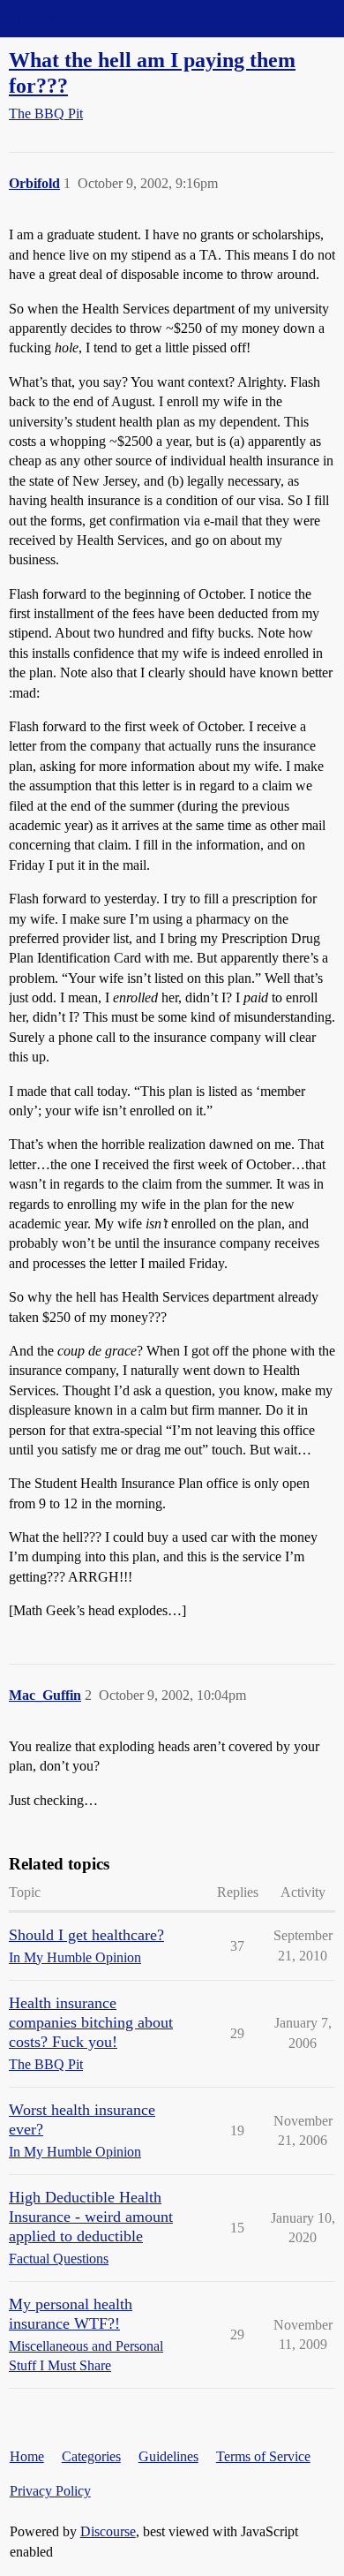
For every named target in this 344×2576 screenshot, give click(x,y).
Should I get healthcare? (86, 1935)
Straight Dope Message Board (93, 18)
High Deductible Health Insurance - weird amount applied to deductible (91, 2217)
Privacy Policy (50, 2491)
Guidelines (168, 2456)
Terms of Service (263, 2456)
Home (27, 2456)
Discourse (108, 2531)
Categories (91, 2456)
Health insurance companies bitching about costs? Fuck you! (91, 2022)
